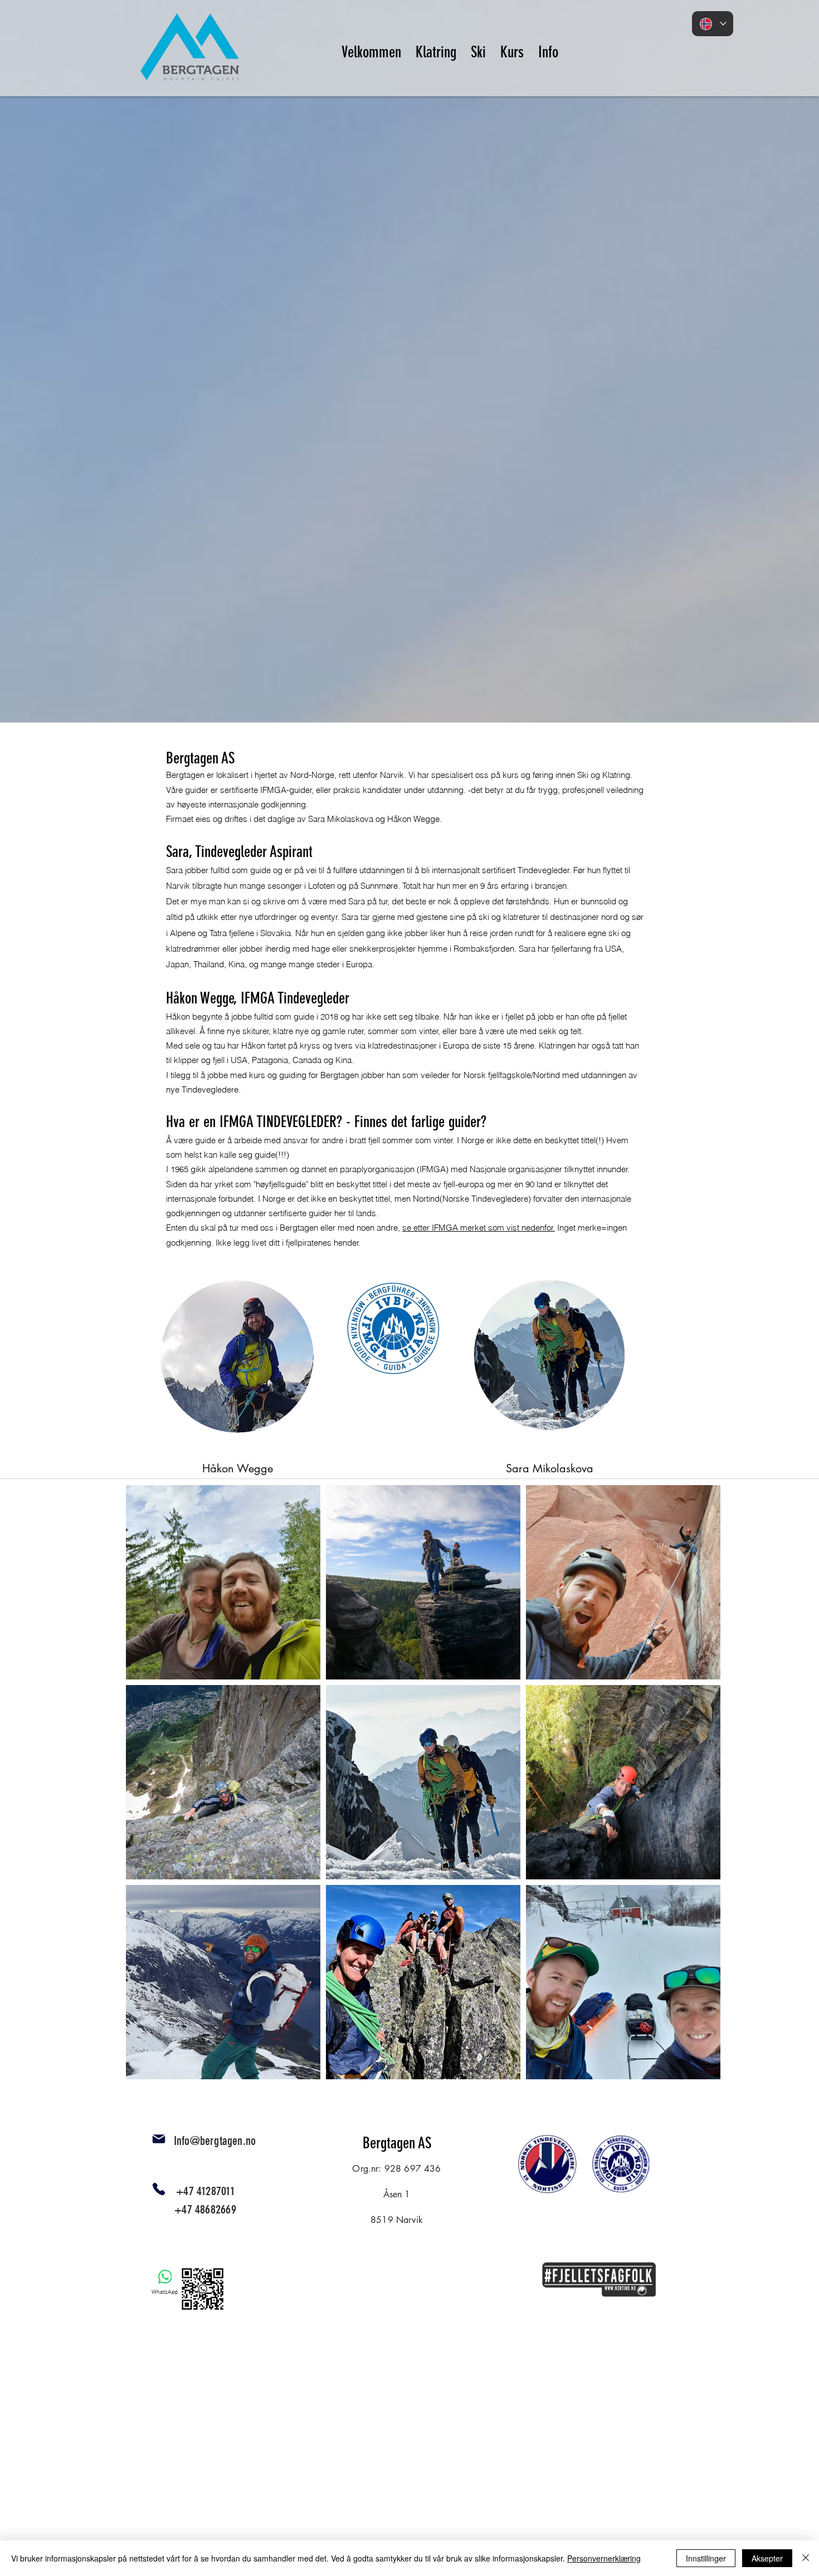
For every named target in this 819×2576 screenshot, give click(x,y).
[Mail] (159, 2139)
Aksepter (767, 2558)
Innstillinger (706, 2558)
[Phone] (159, 2189)
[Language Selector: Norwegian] (713, 24)
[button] (436, 47)
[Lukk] (806, 2558)
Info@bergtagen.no (215, 2141)
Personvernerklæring (604, 2558)
